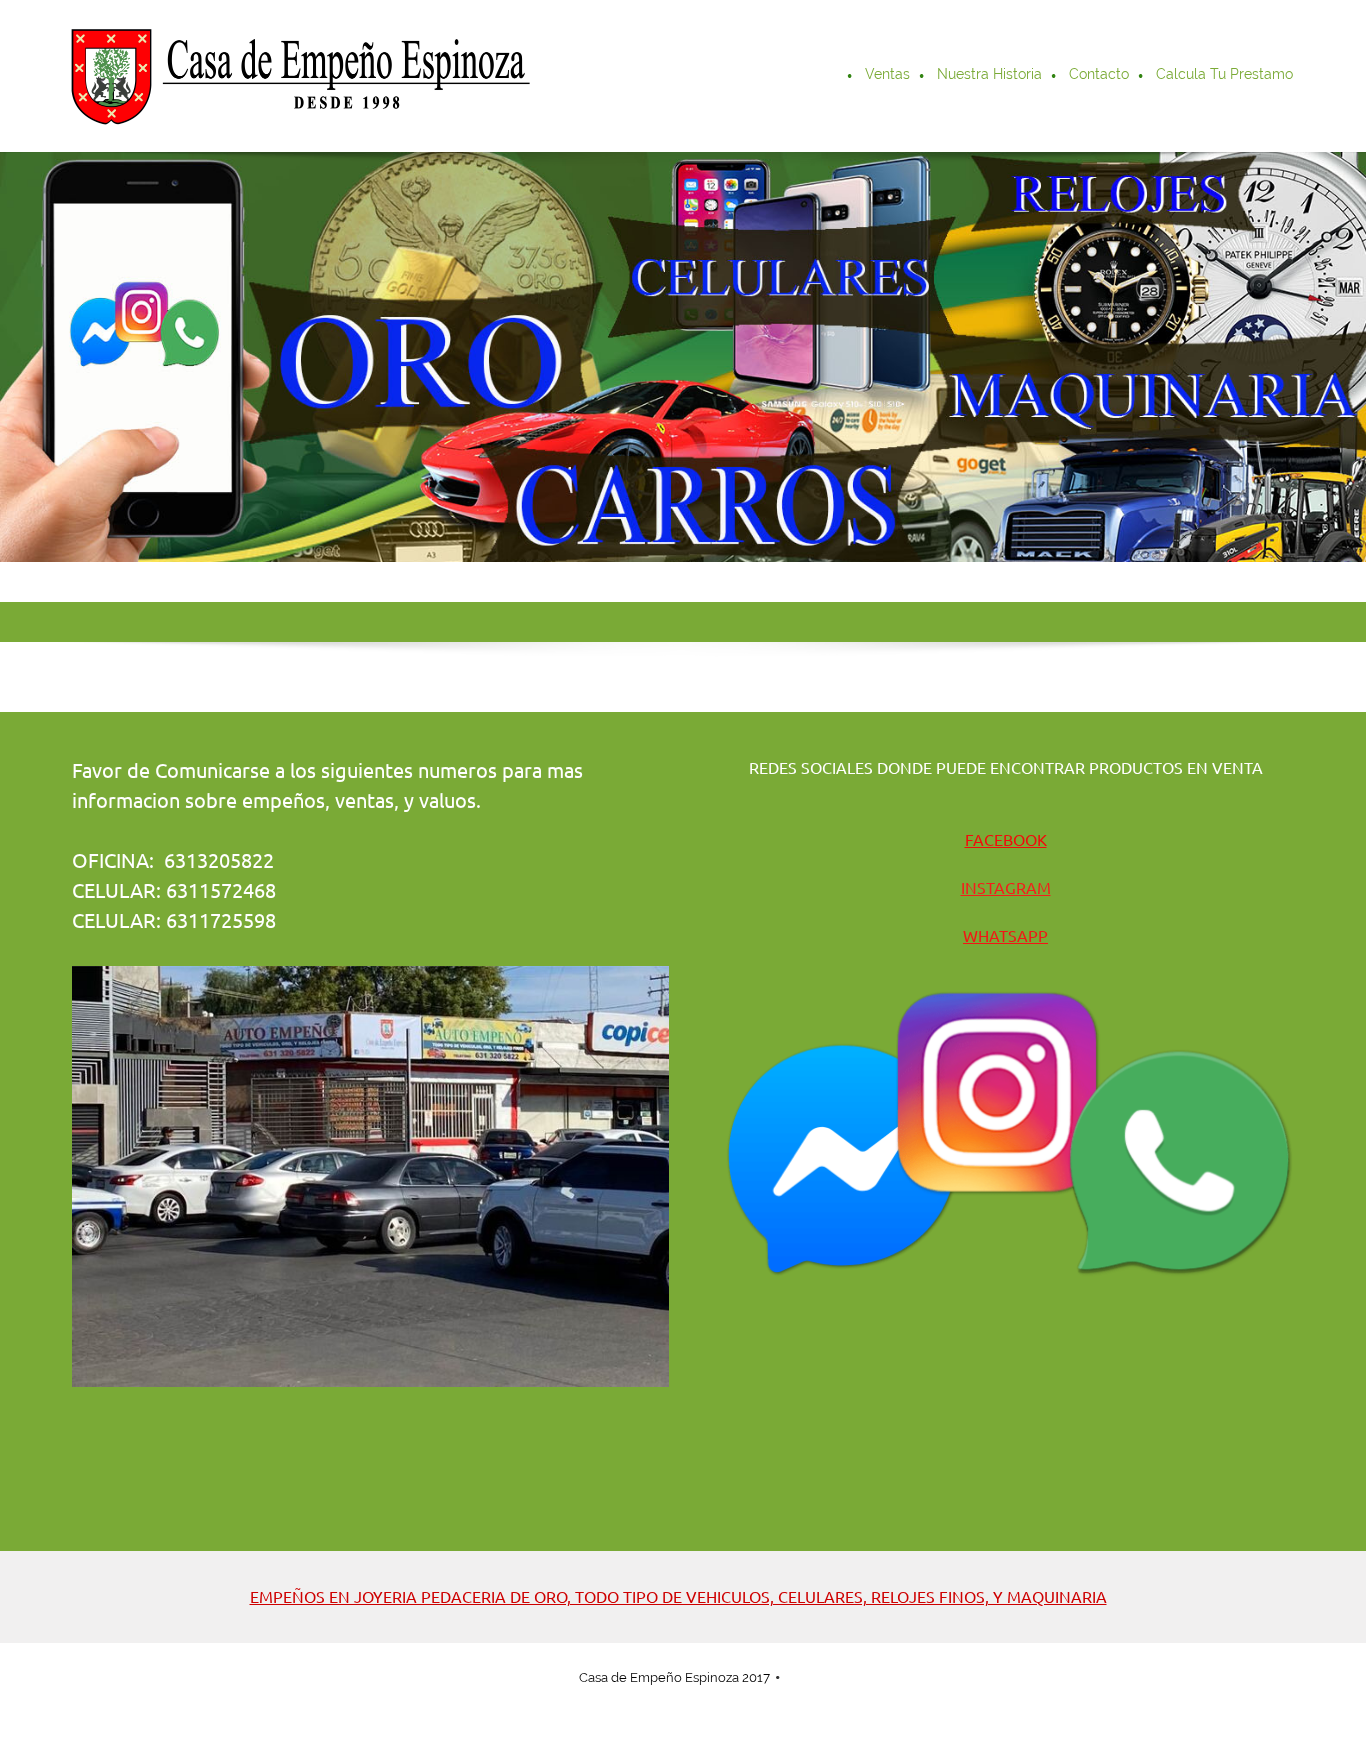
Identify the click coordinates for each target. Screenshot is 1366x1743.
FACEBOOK (1006, 840)
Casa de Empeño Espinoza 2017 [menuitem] (674, 1677)
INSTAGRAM (1006, 888)
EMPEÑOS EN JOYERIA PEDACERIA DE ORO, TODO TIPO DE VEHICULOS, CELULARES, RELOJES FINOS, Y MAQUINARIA (678, 1597)
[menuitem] (839, 76)
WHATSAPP (1005, 936)
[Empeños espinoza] (298, 76)
